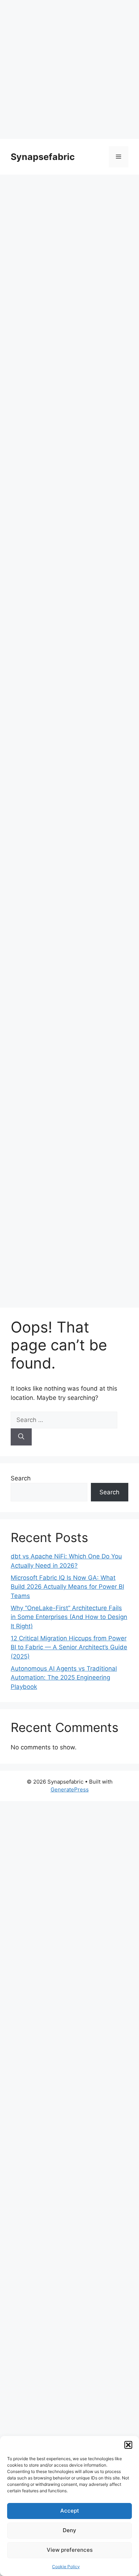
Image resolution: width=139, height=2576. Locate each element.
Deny (69, 2530)
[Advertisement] (69, 69)
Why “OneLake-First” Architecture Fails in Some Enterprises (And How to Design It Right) (69, 1617)
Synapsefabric (43, 157)
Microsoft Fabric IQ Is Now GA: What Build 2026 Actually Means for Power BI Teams (67, 1587)
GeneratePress (70, 1789)
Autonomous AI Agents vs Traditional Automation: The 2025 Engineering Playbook (64, 1678)
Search (21, 1478)
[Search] (21, 1437)
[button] (128, 2445)
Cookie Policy (66, 2567)
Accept (70, 2511)
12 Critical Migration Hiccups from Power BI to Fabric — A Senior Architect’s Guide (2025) (69, 1647)
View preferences (70, 2550)
